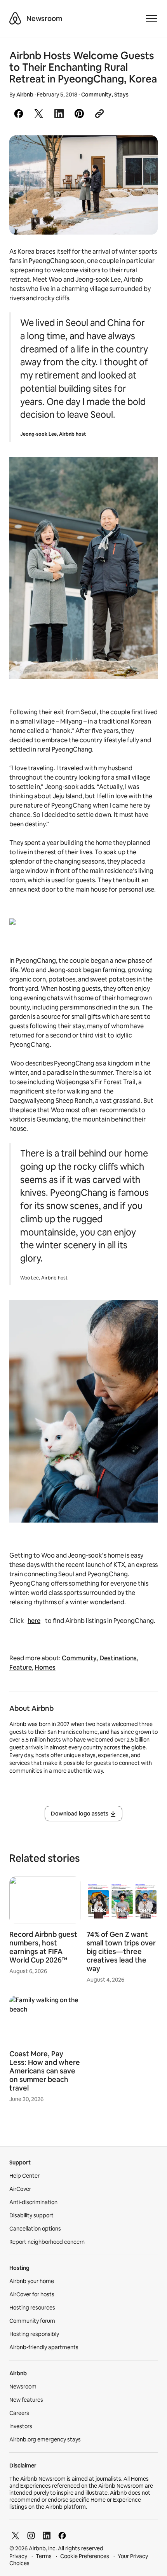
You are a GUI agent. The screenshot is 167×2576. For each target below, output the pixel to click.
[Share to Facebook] (19, 114)
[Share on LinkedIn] (59, 114)
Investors (21, 2426)
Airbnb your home (32, 2281)
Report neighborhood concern (47, 2242)
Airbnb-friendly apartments (44, 2347)
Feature (21, 1667)
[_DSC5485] (83, 185)
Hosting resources (32, 2308)
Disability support (31, 2215)
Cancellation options (35, 2229)
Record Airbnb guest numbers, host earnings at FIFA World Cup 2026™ (43, 1947)
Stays (121, 95)
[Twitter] (16, 2536)
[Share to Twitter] (39, 114)
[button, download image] (141, 152)
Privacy (18, 2556)
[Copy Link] (99, 114)
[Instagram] (31, 2536)
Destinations (118, 1658)
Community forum (32, 2321)
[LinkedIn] (47, 2536)
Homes (45, 1667)
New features (26, 2400)
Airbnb (25, 95)
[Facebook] (62, 2536)
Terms (44, 2556)
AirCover (20, 2189)
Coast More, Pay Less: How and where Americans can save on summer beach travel (45, 2071)
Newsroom (44, 18)
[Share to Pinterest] (79, 114)
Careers (19, 2413)
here (34, 1621)
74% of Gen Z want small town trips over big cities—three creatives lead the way (121, 1951)
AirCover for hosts (32, 2294)
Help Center (24, 2176)
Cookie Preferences (85, 2556)
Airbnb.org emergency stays (45, 2439)
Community (96, 95)
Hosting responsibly (34, 2334)
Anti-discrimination (33, 2202)
